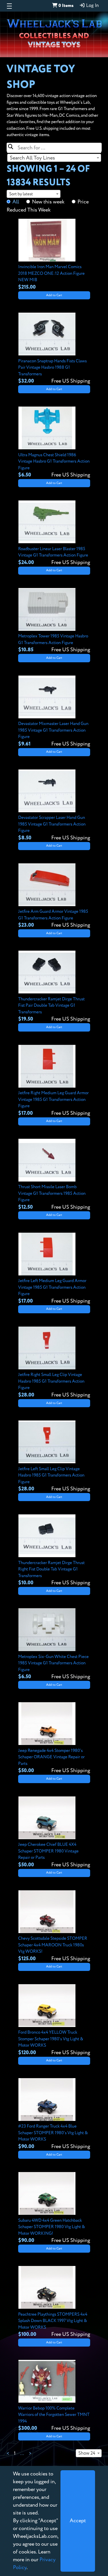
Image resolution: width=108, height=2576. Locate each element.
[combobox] (54, 158)
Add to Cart (54, 295)
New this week (48, 202)
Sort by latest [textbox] (21, 194)
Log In (92, 6)
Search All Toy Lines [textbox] (32, 158)
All (16, 202)
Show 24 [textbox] (87, 2453)
